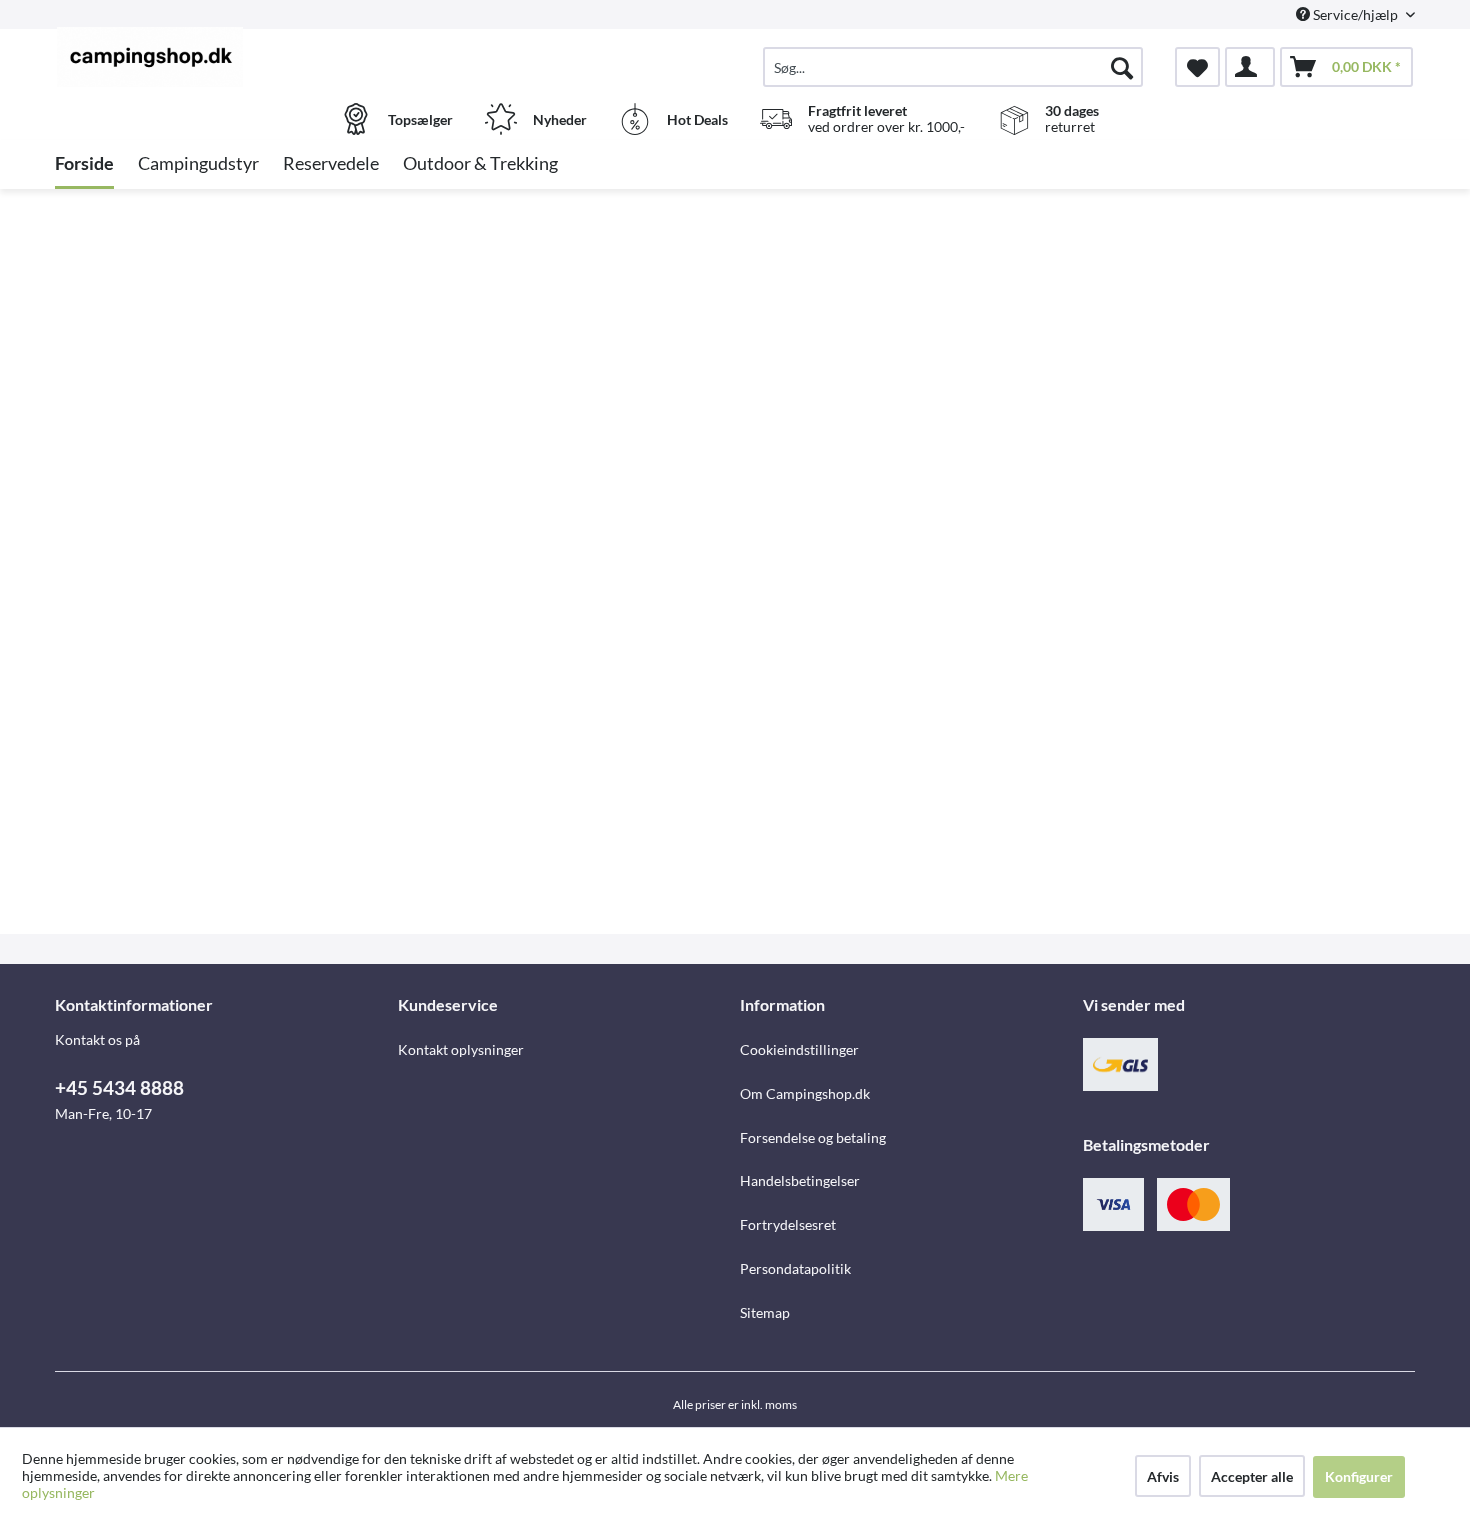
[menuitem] (953, 67)
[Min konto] (1250, 67)
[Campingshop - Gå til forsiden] (224, 57)
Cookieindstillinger (799, 1049)
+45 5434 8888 (119, 1087)
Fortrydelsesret (788, 1224)
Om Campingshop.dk (805, 1093)
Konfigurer (1359, 1476)
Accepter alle (1252, 1476)
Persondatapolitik (795, 1268)
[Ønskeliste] (1197, 67)
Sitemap (765, 1312)
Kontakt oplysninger (461, 1049)
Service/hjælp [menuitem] (1355, 14)
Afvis (1163, 1476)
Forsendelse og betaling (813, 1137)
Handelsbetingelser (800, 1180)
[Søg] (1122, 67)
